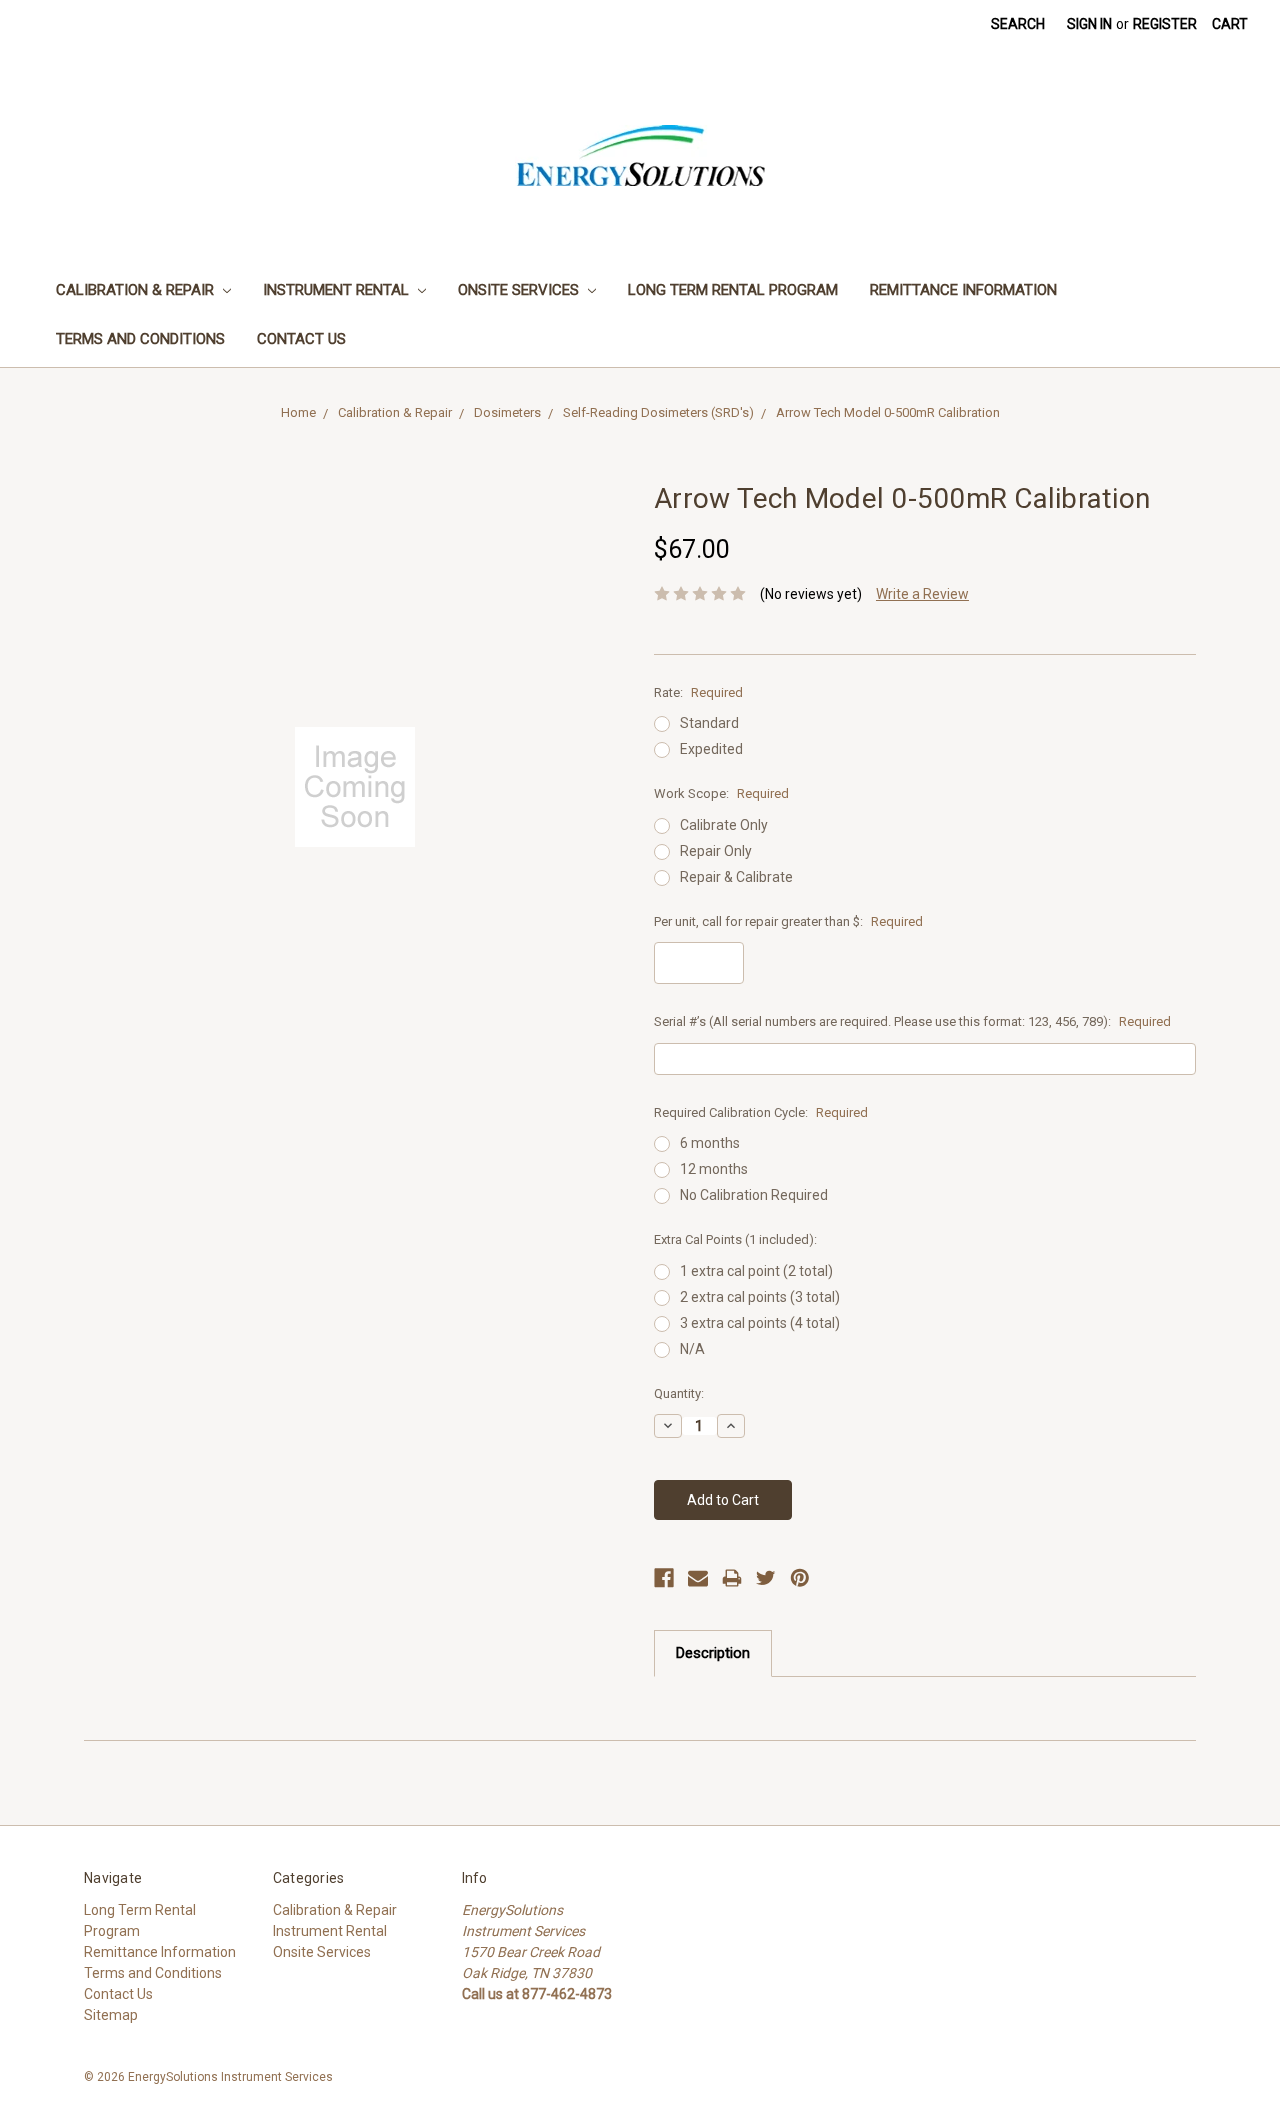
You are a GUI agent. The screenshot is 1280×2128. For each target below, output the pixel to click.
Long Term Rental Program (733, 290)
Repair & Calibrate (736, 877)
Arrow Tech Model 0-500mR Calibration (888, 412)
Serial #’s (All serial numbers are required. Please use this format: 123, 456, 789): (912, 1021)
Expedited (711, 749)
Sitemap (111, 2015)
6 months (710, 1143)
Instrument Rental (338, 290)
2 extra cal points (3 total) (760, 1297)
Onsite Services (520, 290)
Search (1018, 24)
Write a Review (922, 594)
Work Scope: (721, 793)
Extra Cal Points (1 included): (735, 1239)
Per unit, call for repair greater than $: (788, 921)
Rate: (698, 692)
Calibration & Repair (137, 290)
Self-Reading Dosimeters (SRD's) (658, 412)
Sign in (1089, 24)
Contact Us (301, 339)
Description (713, 1653)
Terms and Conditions (140, 339)
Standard (709, 723)
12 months (714, 1169)
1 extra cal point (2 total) (756, 1271)
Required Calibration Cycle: (761, 1112)
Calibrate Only (724, 825)
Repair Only (716, 851)
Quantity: (679, 1393)
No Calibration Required (754, 1195)
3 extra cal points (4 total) (760, 1323)
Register (1165, 24)
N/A (692, 1349)
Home (298, 412)
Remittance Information (963, 290)
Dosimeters (507, 412)
